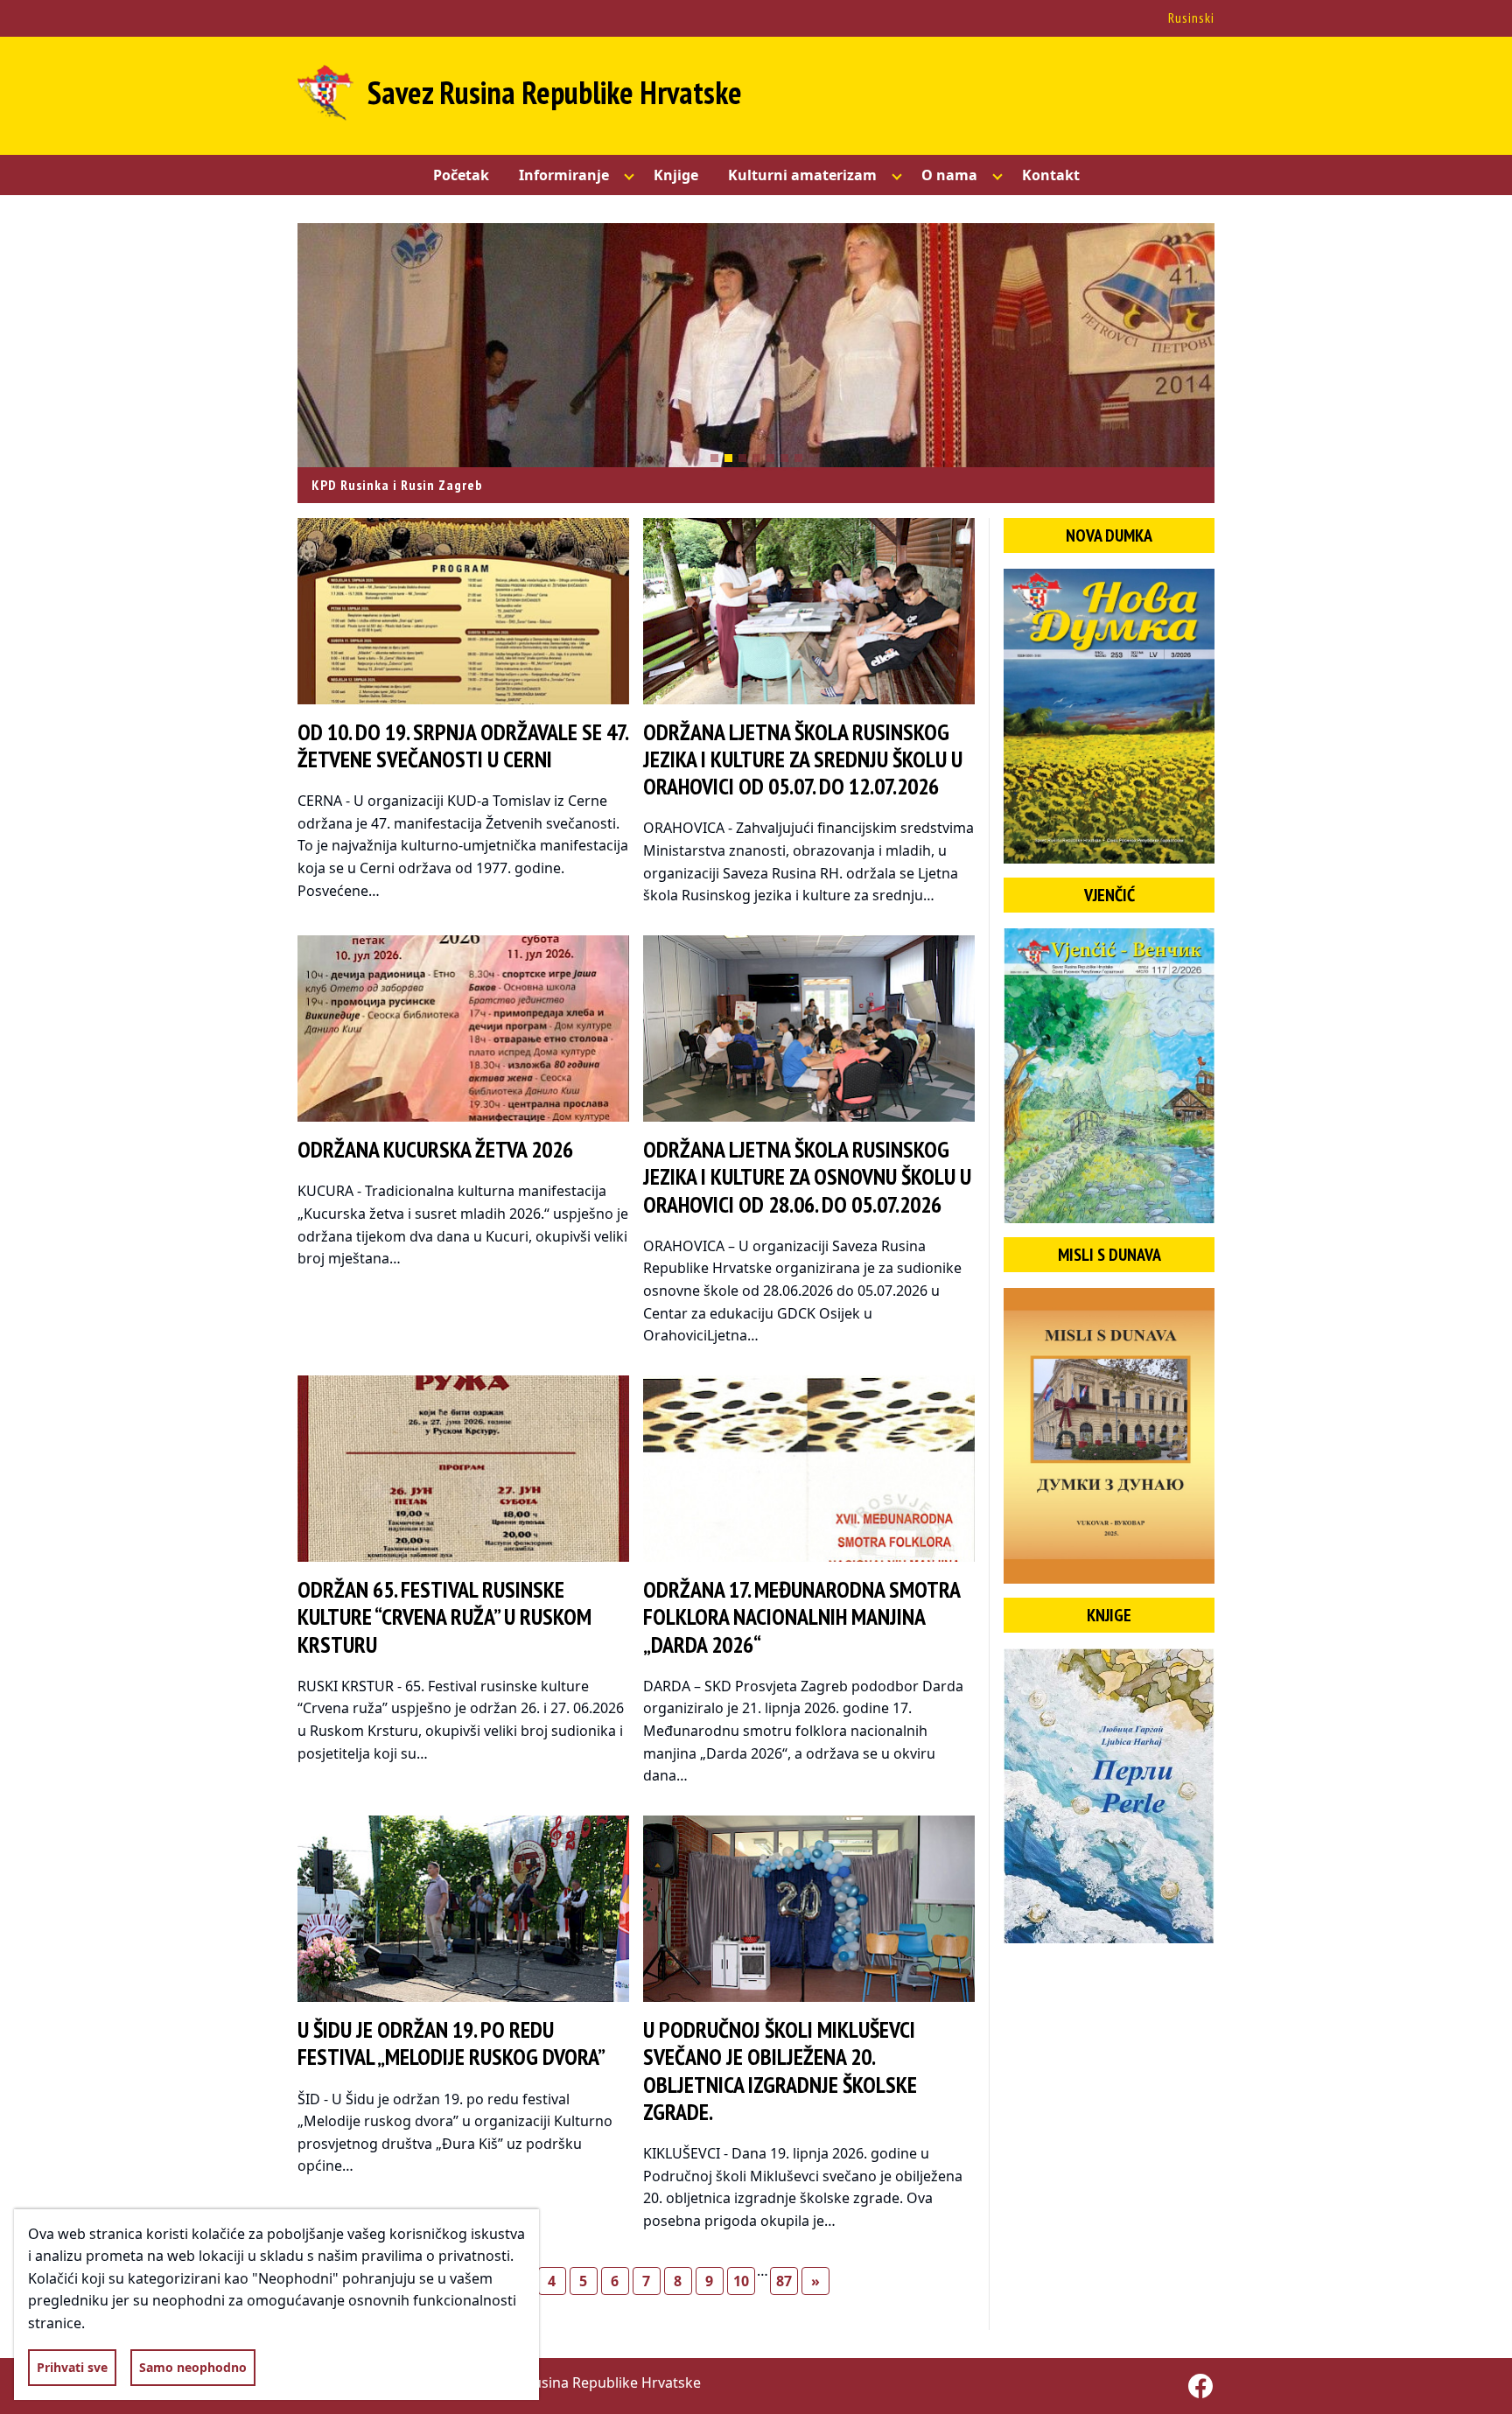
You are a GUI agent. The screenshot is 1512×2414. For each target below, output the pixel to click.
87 (784, 2281)
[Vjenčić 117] (1109, 1076)
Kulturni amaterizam (802, 175)
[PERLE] (1109, 1796)
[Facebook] (1200, 2386)
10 (741, 2281)
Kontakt (1051, 175)
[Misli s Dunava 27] (1109, 1435)
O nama (949, 175)
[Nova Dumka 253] (1109, 716)
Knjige (676, 175)
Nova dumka (1109, 535)
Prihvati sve (72, 2367)
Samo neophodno (193, 2367)
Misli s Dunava (1109, 1255)
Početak (461, 175)
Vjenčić (1109, 895)
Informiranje (564, 175)
